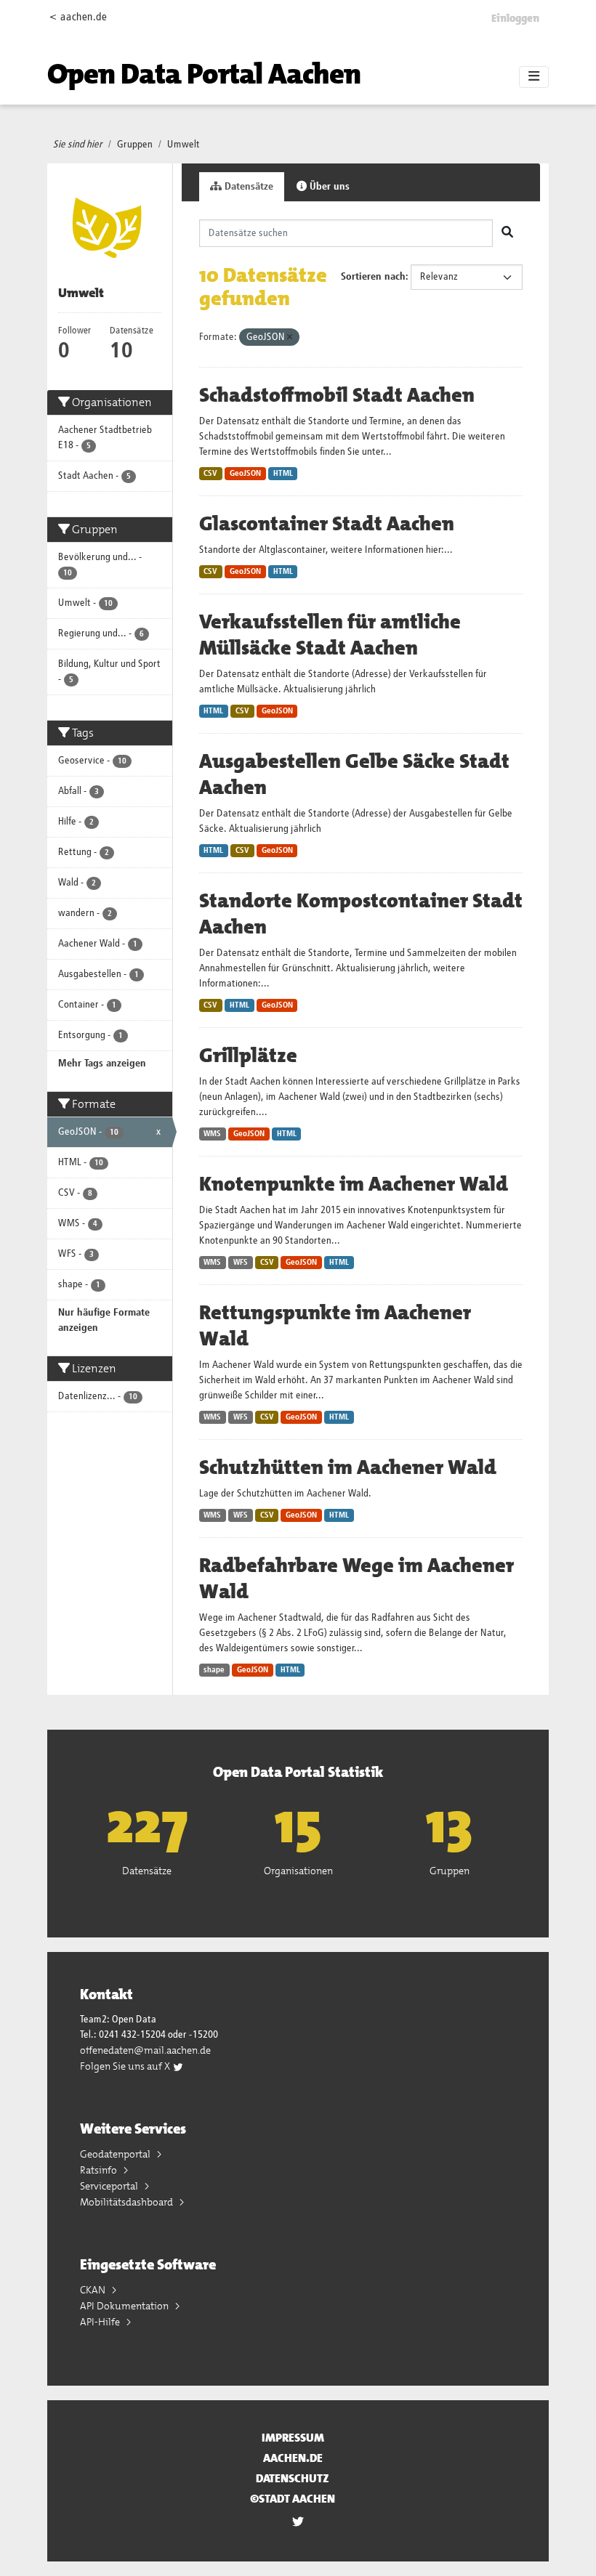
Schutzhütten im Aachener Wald (348, 1467)
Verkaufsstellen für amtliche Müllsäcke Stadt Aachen (330, 635)
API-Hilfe (101, 2322)
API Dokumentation (125, 2306)
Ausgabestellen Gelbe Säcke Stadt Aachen (354, 774)
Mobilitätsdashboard (128, 2202)
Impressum (293, 2438)
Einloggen (515, 18)
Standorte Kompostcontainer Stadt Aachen (361, 914)
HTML (283, 474)
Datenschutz (293, 2478)
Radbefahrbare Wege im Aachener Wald (357, 1579)
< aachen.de (78, 17)
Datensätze (247, 187)
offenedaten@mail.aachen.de (145, 2050)
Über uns (328, 187)
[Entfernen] (290, 337)
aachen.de (293, 2458)
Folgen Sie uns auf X (126, 2066)
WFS (241, 1263)
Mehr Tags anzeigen (102, 1064)
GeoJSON (245, 474)
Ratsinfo (100, 2170)
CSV (210, 474)
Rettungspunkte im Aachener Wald (335, 1326)
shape (214, 1670)
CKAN (94, 2290)
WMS (212, 1134)
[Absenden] (507, 233)
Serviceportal (110, 2186)
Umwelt (184, 145)
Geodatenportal (116, 2154)
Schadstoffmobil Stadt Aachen (337, 395)
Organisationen (298, 1871)
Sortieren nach (373, 277)
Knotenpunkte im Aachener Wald (354, 1184)
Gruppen (135, 145)
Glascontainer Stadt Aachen (327, 524)
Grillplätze (248, 1056)
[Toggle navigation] (534, 77)
